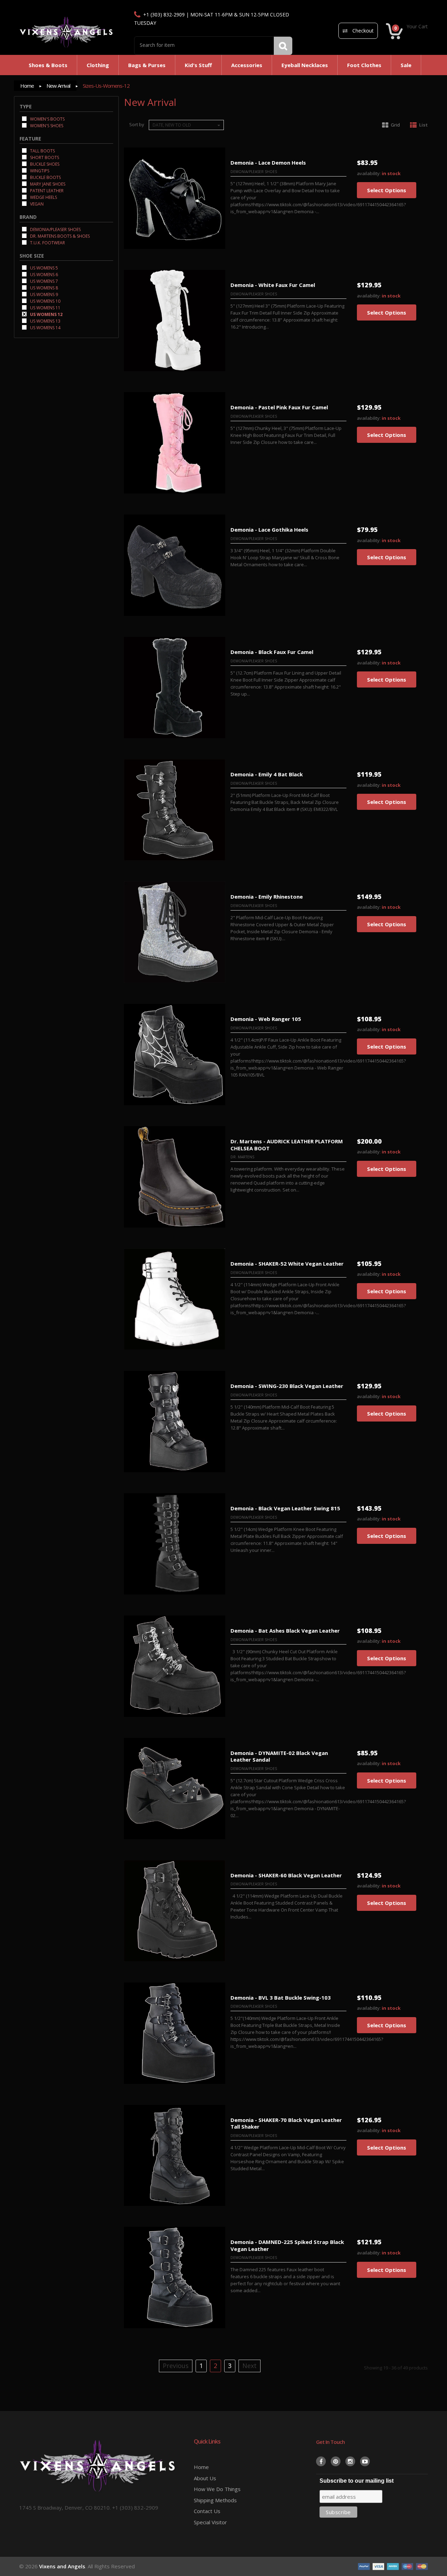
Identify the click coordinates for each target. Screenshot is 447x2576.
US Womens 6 (43, 274)
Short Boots (44, 157)
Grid (395, 125)
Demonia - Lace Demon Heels (268, 163)
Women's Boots (47, 119)
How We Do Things (217, 2489)
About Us (205, 2478)
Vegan (36, 204)
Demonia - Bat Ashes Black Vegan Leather (285, 1631)
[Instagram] (350, 2461)
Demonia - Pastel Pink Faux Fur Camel (279, 407)
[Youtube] (365, 2461)
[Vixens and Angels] (66, 32)
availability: (369, 174)
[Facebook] (321, 2461)
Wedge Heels (43, 197)
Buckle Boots (45, 177)
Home (27, 86)
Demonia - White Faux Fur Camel (273, 285)
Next (250, 2366)
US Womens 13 (45, 321)
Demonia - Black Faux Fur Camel (272, 652)
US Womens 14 (45, 327)
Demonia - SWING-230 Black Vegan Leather (287, 1386)
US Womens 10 (45, 301)
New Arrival (58, 86)
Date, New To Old (172, 125)
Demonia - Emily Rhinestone (267, 897)
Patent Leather (46, 190)
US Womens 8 (43, 287)
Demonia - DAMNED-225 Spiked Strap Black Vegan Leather (287, 2245)
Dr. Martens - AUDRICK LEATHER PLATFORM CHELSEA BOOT (287, 1145)
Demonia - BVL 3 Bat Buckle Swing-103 (281, 1998)
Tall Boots (42, 150)
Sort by (137, 124)
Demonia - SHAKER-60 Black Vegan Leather (286, 1875)
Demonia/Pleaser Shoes (55, 229)
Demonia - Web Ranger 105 (266, 1019)
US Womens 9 (43, 294)
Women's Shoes (46, 125)
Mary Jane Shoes (47, 184)
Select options (387, 190)
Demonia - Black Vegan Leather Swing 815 (285, 1508)
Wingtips (39, 170)
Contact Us (207, 2511)
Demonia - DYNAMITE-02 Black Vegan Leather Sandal (279, 1756)
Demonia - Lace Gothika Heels (269, 530)
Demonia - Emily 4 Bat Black (267, 774)
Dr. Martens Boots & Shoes (59, 236)
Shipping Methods (215, 2500)
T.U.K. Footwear (47, 242)
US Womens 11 (45, 307)
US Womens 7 (43, 281)
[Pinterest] (336, 2461)
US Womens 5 (43, 268)
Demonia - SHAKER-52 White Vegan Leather (287, 1264)
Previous (176, 2366)
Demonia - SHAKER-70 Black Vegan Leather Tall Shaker (286, 2123)
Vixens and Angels (62, 2566)
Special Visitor (210, 2522)
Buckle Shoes (44, 164)
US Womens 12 (46, 314)
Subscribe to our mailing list (357, 2481)
